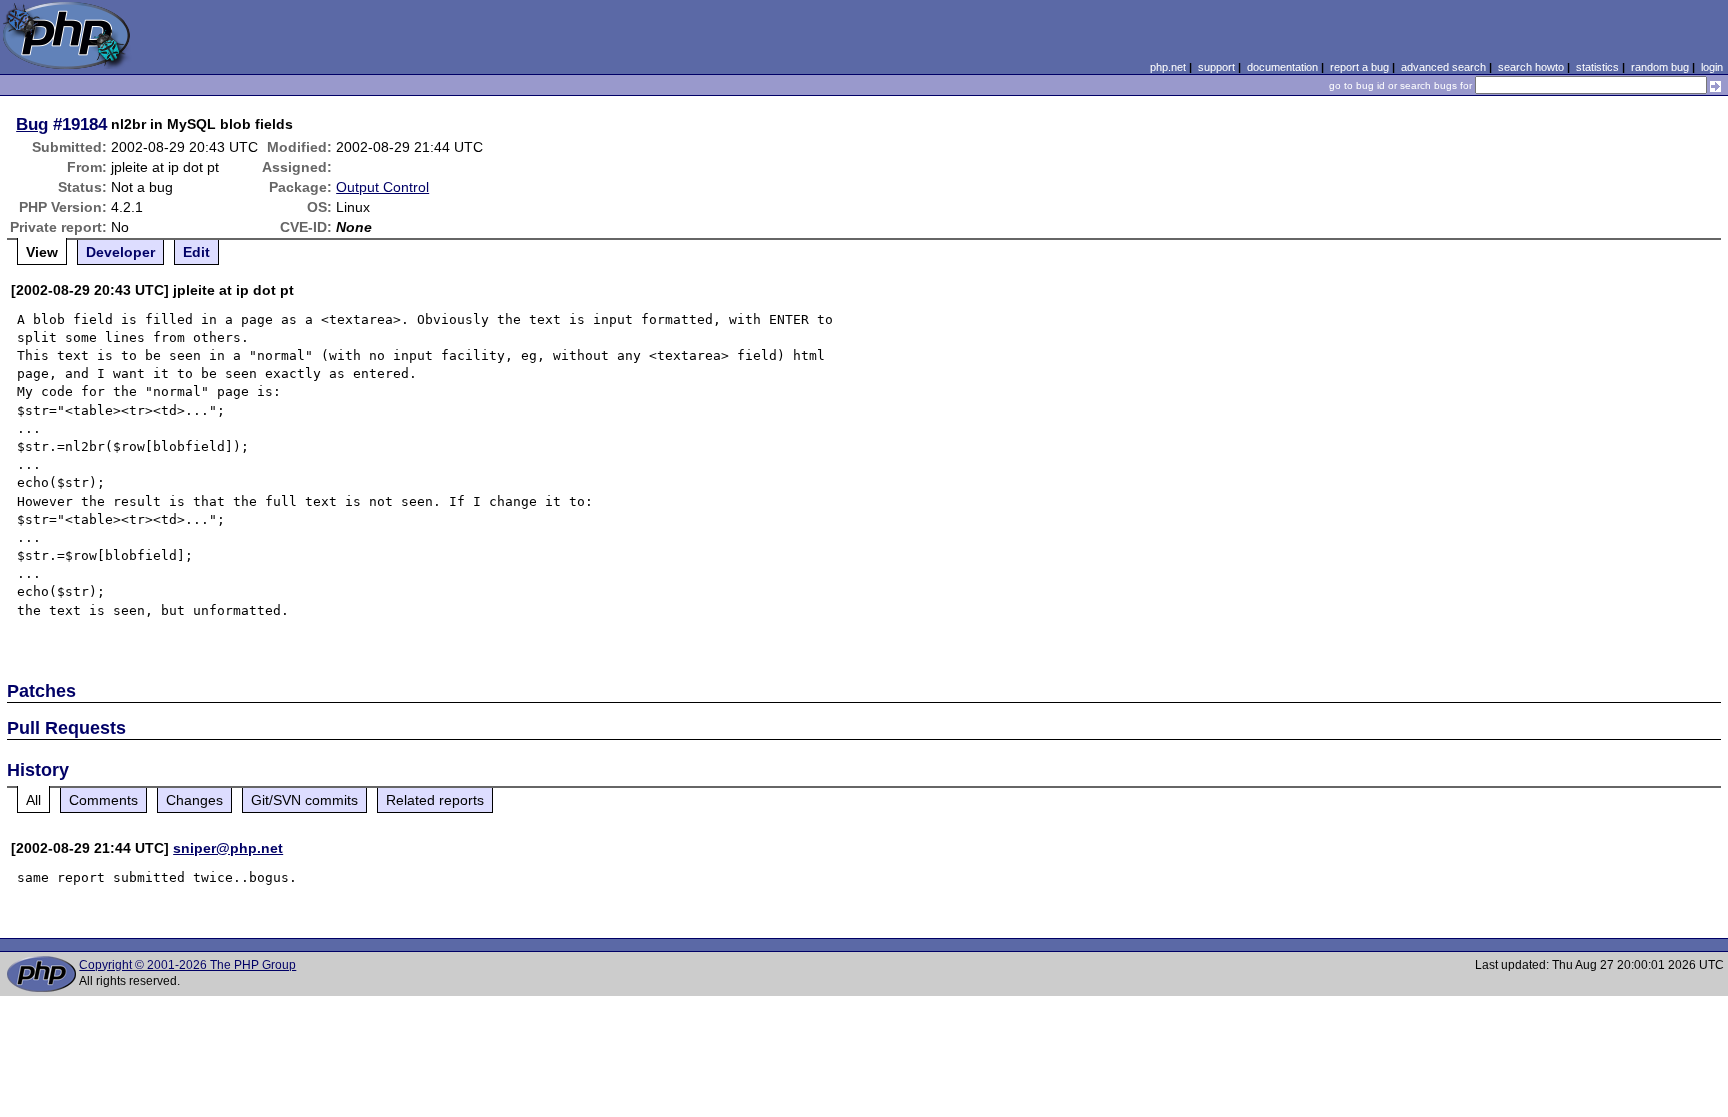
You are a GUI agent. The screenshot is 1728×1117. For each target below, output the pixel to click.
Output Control (382, 187)
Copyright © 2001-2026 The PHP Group (187, 965)
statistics (1597, 67)
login (1712, 67)
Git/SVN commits (304, 800)
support (1216, 67)
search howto (1531, 67)
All (33, 800)
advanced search (1443, 67)
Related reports (435, 800)
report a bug (1359, 67)
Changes (194, 800)
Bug (32, 124)
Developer (120, 252)
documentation (1282, 67)
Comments (103, 800)
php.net (1168, 67)
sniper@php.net (228, 848)
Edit (196, 252)
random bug (1660, 67)
